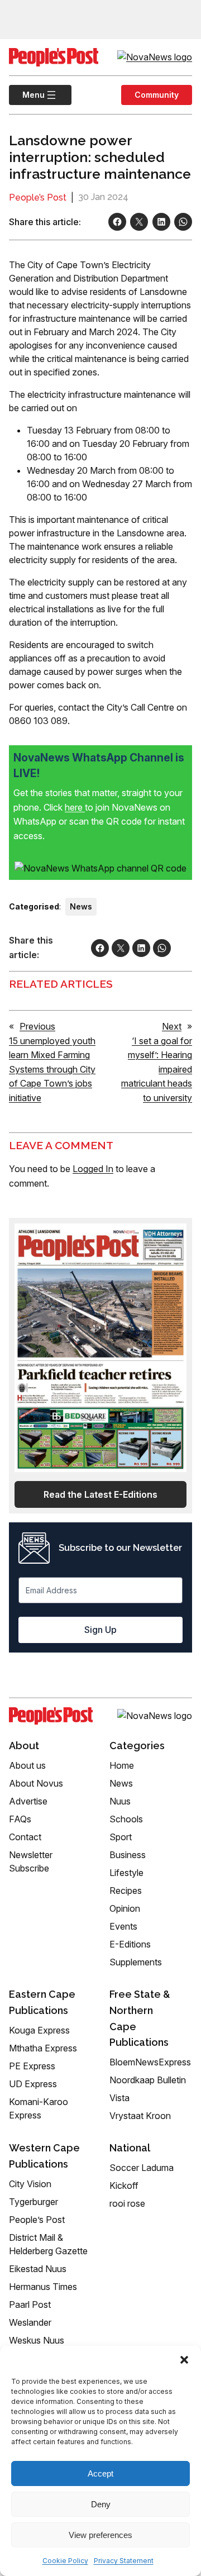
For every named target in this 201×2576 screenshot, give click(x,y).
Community (157, 95)
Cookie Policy (65, 2561)
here (75, 807)
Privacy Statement (124, 2561)
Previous (37, 1026)
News (81, 906)
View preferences (100, 2535)
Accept (100, 2473)
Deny (101, 2504)
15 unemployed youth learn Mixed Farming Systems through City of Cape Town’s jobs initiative (52, 1069)
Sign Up (100, 1630)
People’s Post (38, 197)
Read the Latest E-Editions (100, 1494)
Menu (27, 95)
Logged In (93, 1169)
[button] (184, 2360)
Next (172, 1026)
